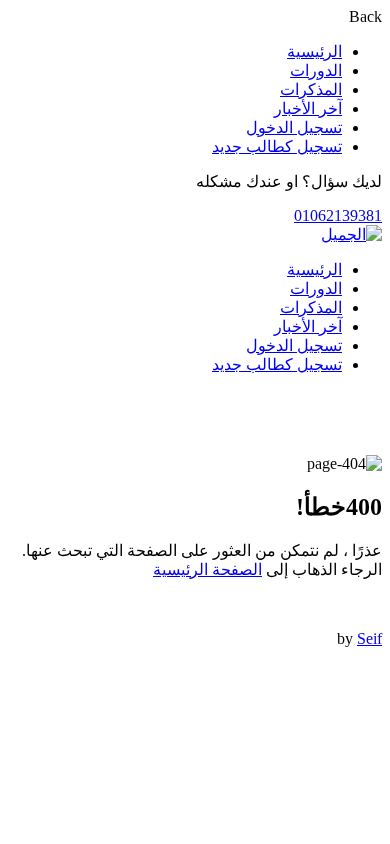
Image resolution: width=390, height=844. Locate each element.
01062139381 (338, 215)
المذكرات (311, 89)
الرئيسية (314, 51)
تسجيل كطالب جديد (277, 146)
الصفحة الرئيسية (207, 569)
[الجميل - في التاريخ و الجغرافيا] (351, 234)
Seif (369, 638)
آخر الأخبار (308, 108)
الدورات (316, 70)
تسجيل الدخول (294, 127)
